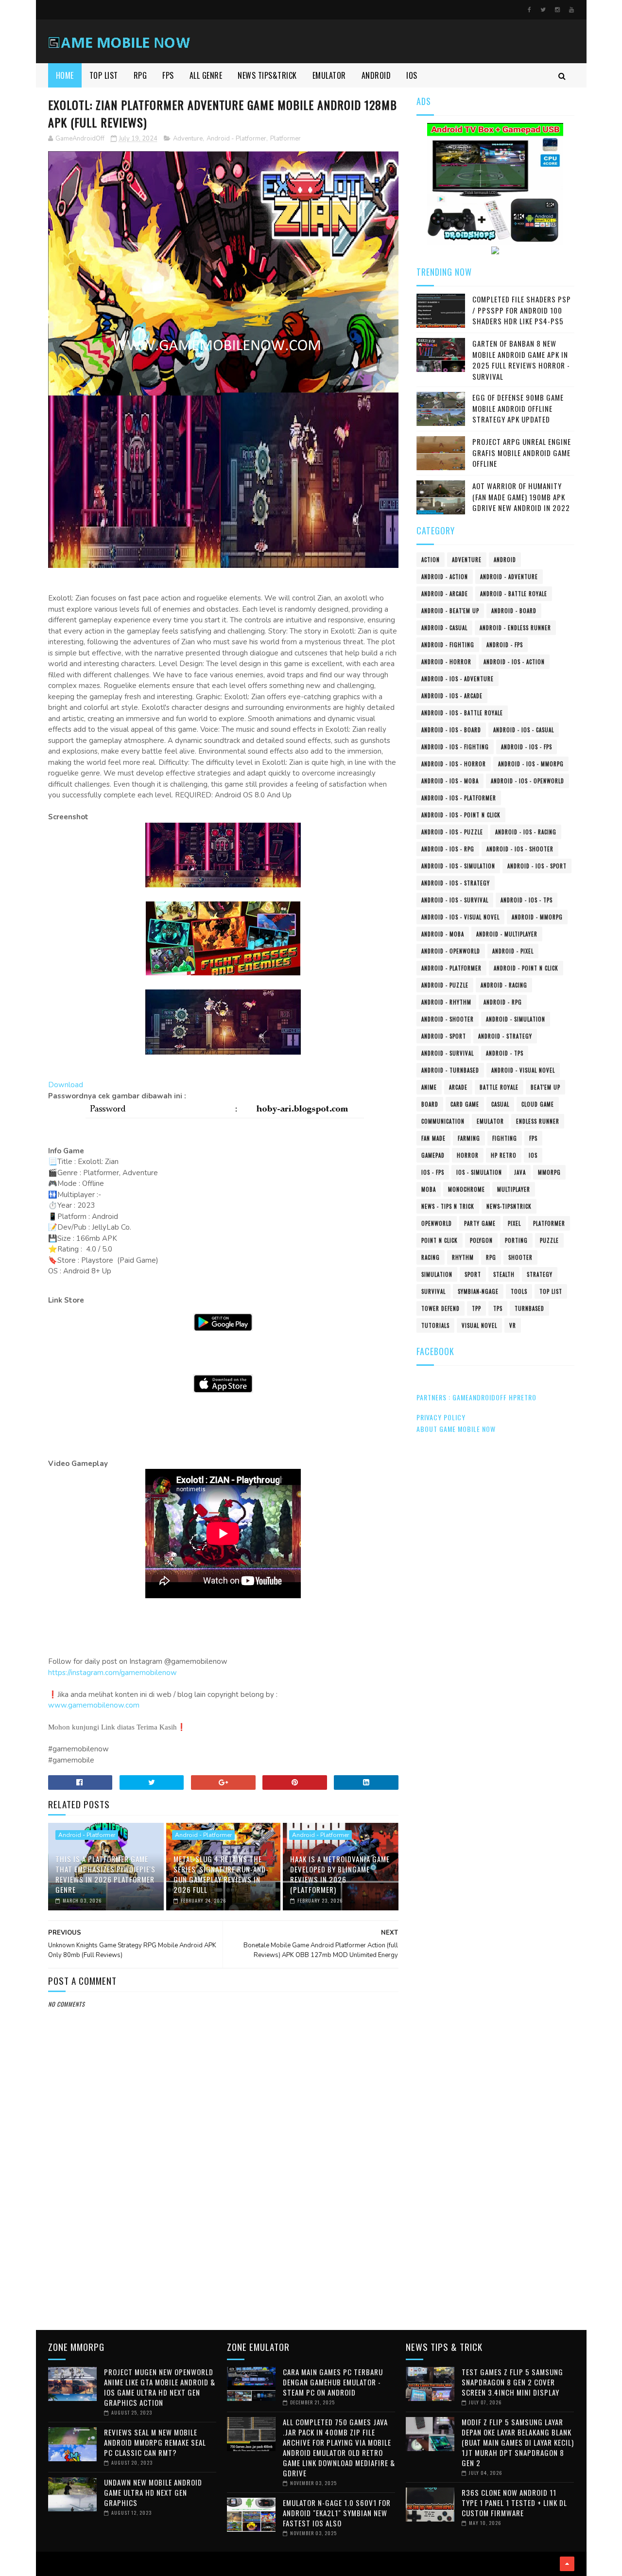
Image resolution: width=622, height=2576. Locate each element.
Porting (516, 1240)
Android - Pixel (513, 951)
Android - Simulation (516, 1019)
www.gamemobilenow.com (94, 1705)
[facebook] (529, 10)
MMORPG (549, 1172)
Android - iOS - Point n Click (461, 815)
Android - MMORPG (537, 917)
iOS (533, 1155)
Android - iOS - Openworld (527, 781)
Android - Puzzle (445, 985)
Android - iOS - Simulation (458, 866)
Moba (429, 1189)
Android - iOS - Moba (450, 781)
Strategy (540, 1274)
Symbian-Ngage (478, 1291)
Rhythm (463, 1257)
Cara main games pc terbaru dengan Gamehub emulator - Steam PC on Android (333, 2382)
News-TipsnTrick (509, 1206)
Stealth (504, 1274)
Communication (443, 1121)
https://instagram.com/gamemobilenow (112, 1673)
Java (520, 1172)
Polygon (481, 1240)
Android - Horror (446, 662)
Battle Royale (499, 1087)
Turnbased (529, 1308)
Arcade (458, 1087)
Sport (473, 1274)
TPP (476, 1308)
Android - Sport (444, 1036)
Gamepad (433, 1155)
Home (65, 75)
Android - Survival (448, 1053)
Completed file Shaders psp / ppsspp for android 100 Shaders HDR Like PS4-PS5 (522, 310)
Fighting (505, 1138)
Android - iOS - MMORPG (531, 764)
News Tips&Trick (267, 75)
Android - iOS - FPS (527, 747)
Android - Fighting (448, 645)
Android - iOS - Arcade (452, 696)
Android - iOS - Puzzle (452, 832)
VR (513, 1325)
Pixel (514, 1223)
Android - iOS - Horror (454, 764)
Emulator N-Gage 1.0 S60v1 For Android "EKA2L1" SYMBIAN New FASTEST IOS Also (337, 2513)
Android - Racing (504, 985)
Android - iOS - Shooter (520, 849)
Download (66, 1085)
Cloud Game (538, 1104)
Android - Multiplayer (507, 934)
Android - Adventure (509, 577)
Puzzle (549, 1240)
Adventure (188, 139)
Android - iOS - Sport (537, 866)
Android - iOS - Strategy (456, 883)
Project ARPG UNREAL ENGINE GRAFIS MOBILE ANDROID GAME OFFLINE (522, 452)
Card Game (465, 1104)
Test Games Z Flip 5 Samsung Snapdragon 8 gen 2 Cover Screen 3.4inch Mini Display (512, 2382)
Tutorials (435, 1325)
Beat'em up (545, 1087)
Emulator (490, 1121)
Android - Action (445, 577)
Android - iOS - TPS (527, 900)
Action (431, 560)
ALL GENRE (206, 75)
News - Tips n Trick (448, 1206)
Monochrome (466, 1189)
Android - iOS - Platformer (459, 798)
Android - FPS (505, 645)
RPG (140, 75)
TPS (498, 1308)
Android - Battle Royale (514, 594)
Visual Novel (479, 1325)
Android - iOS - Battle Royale (462, 713)
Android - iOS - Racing (526, 832)
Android (505, 560)
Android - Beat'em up (450, 611)
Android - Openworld (451, 951)
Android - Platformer (236, 139)
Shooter (520, 1257)
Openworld (437, 1223)
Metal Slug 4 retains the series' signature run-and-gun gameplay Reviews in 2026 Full (221, 1874)
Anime (429, 1087)
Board (430, 1104)
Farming (469, 1138)
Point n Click (440, 1240)
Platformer (285, 139)
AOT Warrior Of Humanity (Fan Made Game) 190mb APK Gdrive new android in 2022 (521, 497)
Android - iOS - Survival (455, 900)
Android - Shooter (448, 1019)
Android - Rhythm (446, 1002)
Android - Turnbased (450, 1070)
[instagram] (557, 10)
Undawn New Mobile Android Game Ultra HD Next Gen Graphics (153, 2492)
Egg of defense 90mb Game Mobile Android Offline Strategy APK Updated (518, 408)
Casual (500, 1104)
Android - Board (514, 611)
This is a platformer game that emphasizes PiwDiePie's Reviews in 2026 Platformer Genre (105, 1874)
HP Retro (504, 1155)
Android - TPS (505, 1053)
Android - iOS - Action (514, 662)
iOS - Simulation (479, 1172)
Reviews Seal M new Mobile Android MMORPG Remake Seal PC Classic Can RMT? (155, 2442)
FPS (168, 75)
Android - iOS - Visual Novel (460, 917)
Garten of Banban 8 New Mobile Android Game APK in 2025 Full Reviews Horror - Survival (521, 360)
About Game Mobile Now (456, 1429)
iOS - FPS (433, 1172)
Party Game (480, 1223)
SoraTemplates (51, 2564)
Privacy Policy (441, 1417)
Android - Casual (444, 628)
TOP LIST (104, 75)
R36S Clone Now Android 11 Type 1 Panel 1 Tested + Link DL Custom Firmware (514, 2503)
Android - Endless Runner (515, 628)
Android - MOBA (443, 934)
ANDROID (376, 75)
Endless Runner (538, 1121)
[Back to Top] (567, 2564)
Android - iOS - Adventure (458, 679)
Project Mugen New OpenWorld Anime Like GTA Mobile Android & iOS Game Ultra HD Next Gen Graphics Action (160, 2387)
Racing (431, 1257)
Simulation (437, 1274)
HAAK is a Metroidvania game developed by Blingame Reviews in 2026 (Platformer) (340, 1874)
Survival (433, 1291)
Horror (468, 1155)
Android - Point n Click (526, 968)
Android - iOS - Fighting (455, 747)
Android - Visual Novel (523, 1070)
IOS (412, 75)
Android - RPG (503, 1002)
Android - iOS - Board (451, 730)
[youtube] (571, 10)
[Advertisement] (224, 2241)
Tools (519, 1291)
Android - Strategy (505, 1036)
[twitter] (543, 10)
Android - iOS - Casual (524, 730)
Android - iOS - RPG (448, 849)
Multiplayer (514, 1189)
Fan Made (433, 1138)
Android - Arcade (445, 594)
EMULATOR (329, 75)
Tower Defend (441, 1308)
